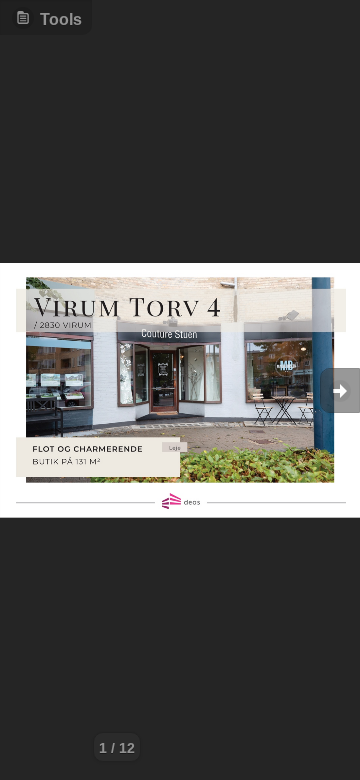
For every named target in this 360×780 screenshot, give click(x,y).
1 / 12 (117, 748)
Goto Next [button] (340, 390)
